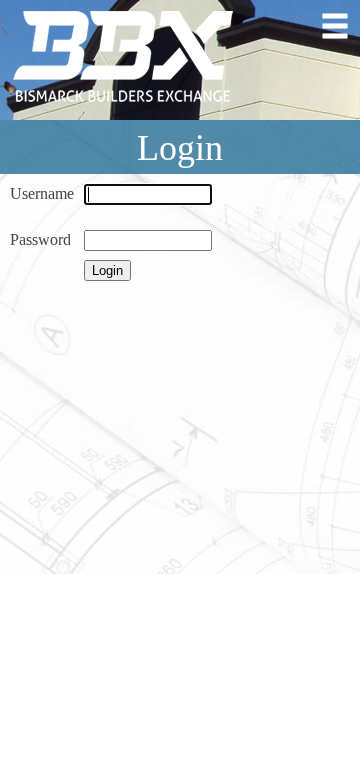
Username (42, 193)
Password (40, 239)
